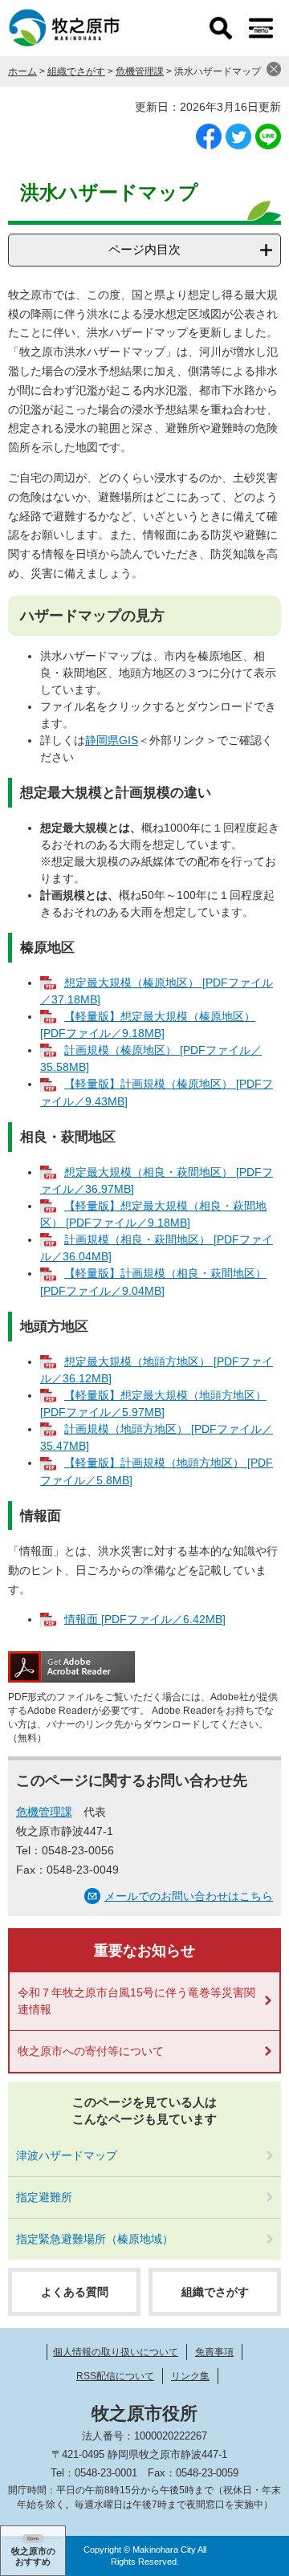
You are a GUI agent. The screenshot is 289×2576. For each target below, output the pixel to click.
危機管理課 (140, 71)
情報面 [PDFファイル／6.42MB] (145, 1619)
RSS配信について (115, 2376)
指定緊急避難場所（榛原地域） (95, 2239)
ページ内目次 (144, 249)
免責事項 (214, 2352)
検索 (221, 28)
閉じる (274, 69)
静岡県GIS (112, 740)
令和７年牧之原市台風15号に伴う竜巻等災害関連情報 (136, 2001)
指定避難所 (44, 2197)
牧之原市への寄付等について (91, 2051)
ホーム (22, 71)
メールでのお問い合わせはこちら (189, 1896)
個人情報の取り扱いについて (116, 2352)
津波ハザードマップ (67, 2155)
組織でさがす (76, 71)
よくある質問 (75, 2292)
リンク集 (190, 2376)
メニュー (261, 28)
